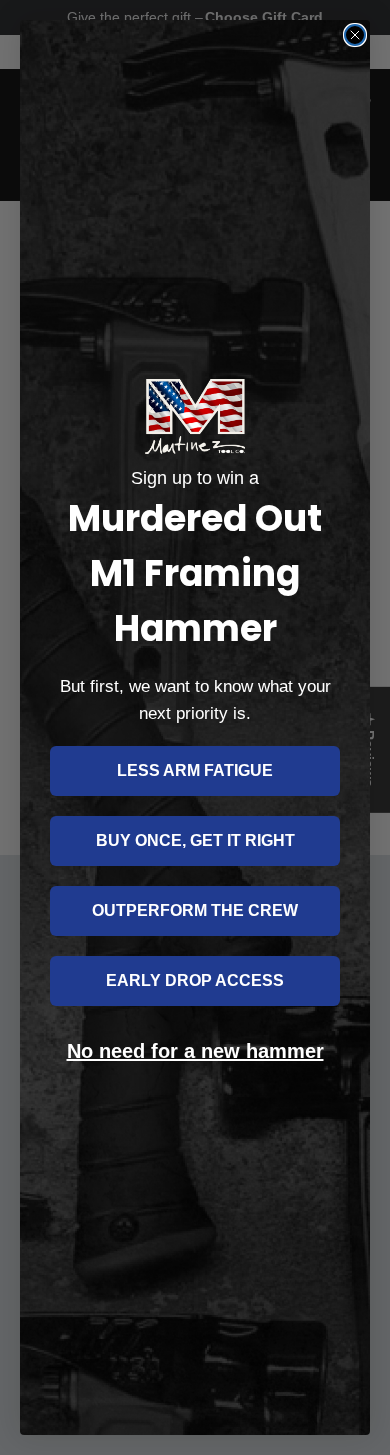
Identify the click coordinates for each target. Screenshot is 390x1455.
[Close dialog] (355, 35)
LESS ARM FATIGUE (195, 770)
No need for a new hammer (195, 1051)
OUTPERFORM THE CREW (195, 910)
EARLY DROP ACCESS (195, 980)
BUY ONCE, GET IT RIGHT (195, 840)
